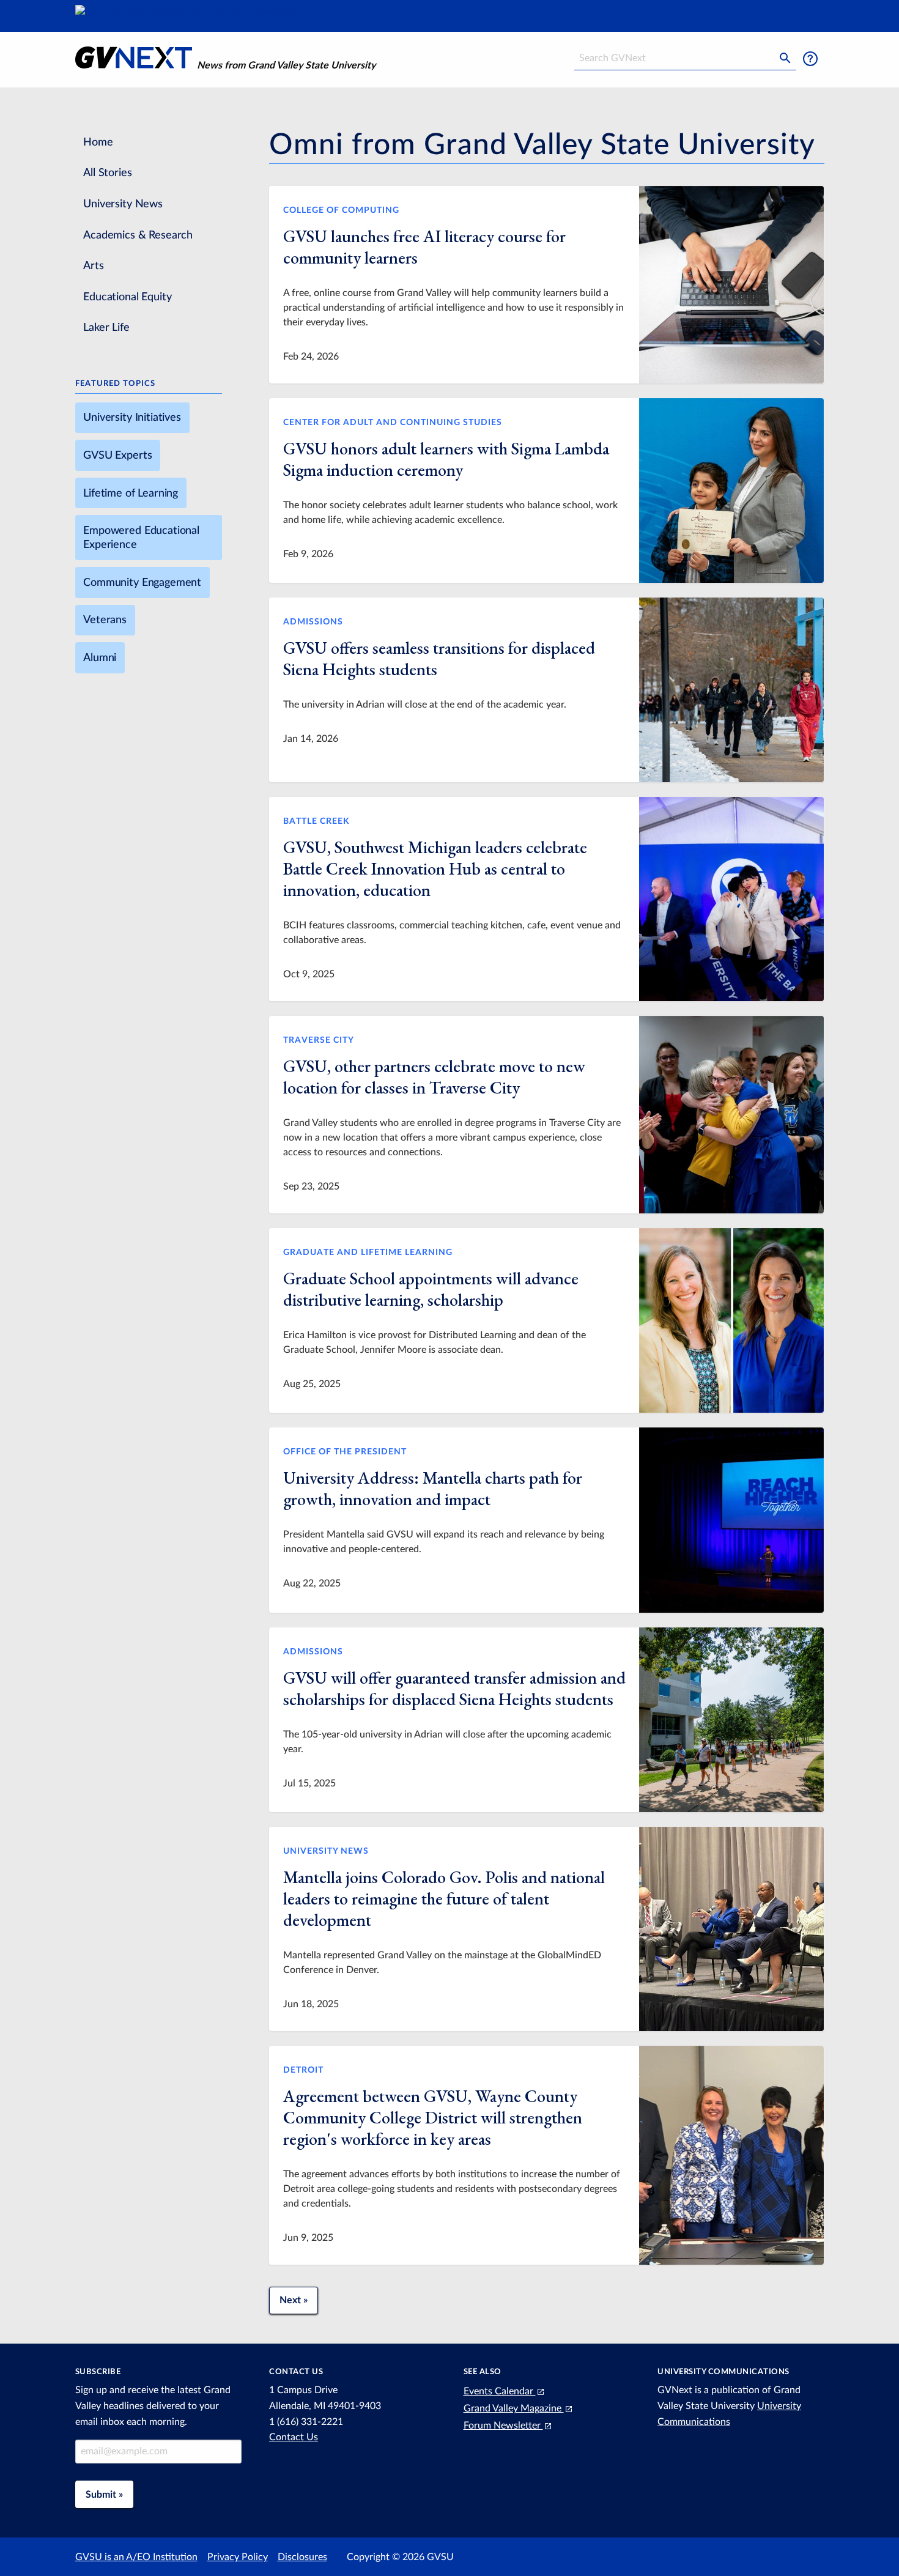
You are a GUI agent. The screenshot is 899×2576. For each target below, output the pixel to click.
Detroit (303, 2070)
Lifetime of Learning (131, 493)
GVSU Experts (117, 455)
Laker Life (106, 328)
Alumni (100, 658)
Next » (294, 2300)
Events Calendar (500, 2391)
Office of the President (345, 1452)
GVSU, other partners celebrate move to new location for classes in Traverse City (434, 1077)
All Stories (107, 173)
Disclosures (302, 2557)
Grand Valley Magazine (514, 2408)
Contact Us (294, 2437)
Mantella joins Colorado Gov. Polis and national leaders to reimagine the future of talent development (444, 1898)
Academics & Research (138, 235)
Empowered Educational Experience (141, 538)
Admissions (313, 622)
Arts (93, 266)
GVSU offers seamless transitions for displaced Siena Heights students (439, 658)
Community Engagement (142, 583)
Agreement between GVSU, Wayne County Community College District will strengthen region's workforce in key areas (433, 2117)
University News (123, 204)
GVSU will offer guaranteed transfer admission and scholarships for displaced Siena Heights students (454, 1688)
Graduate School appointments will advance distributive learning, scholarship (431, 1289)
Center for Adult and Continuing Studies (393, 422)
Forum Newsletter (503, 2426)
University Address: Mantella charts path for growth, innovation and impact (433, 1488)
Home (98, 142)
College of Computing (341, 210)
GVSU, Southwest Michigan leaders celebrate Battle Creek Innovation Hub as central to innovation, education (435, 868)
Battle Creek (316, 821)
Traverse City (319, 1040)
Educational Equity (127, 297)
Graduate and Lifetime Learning (368, 1252)
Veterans (105, 620)
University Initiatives (132, 417)
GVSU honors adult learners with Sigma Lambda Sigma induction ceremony (446, 459)
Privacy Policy (238, 2557)
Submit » (104, 2495)
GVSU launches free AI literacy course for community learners (424, 247)
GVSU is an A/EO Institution (136, 2557)
